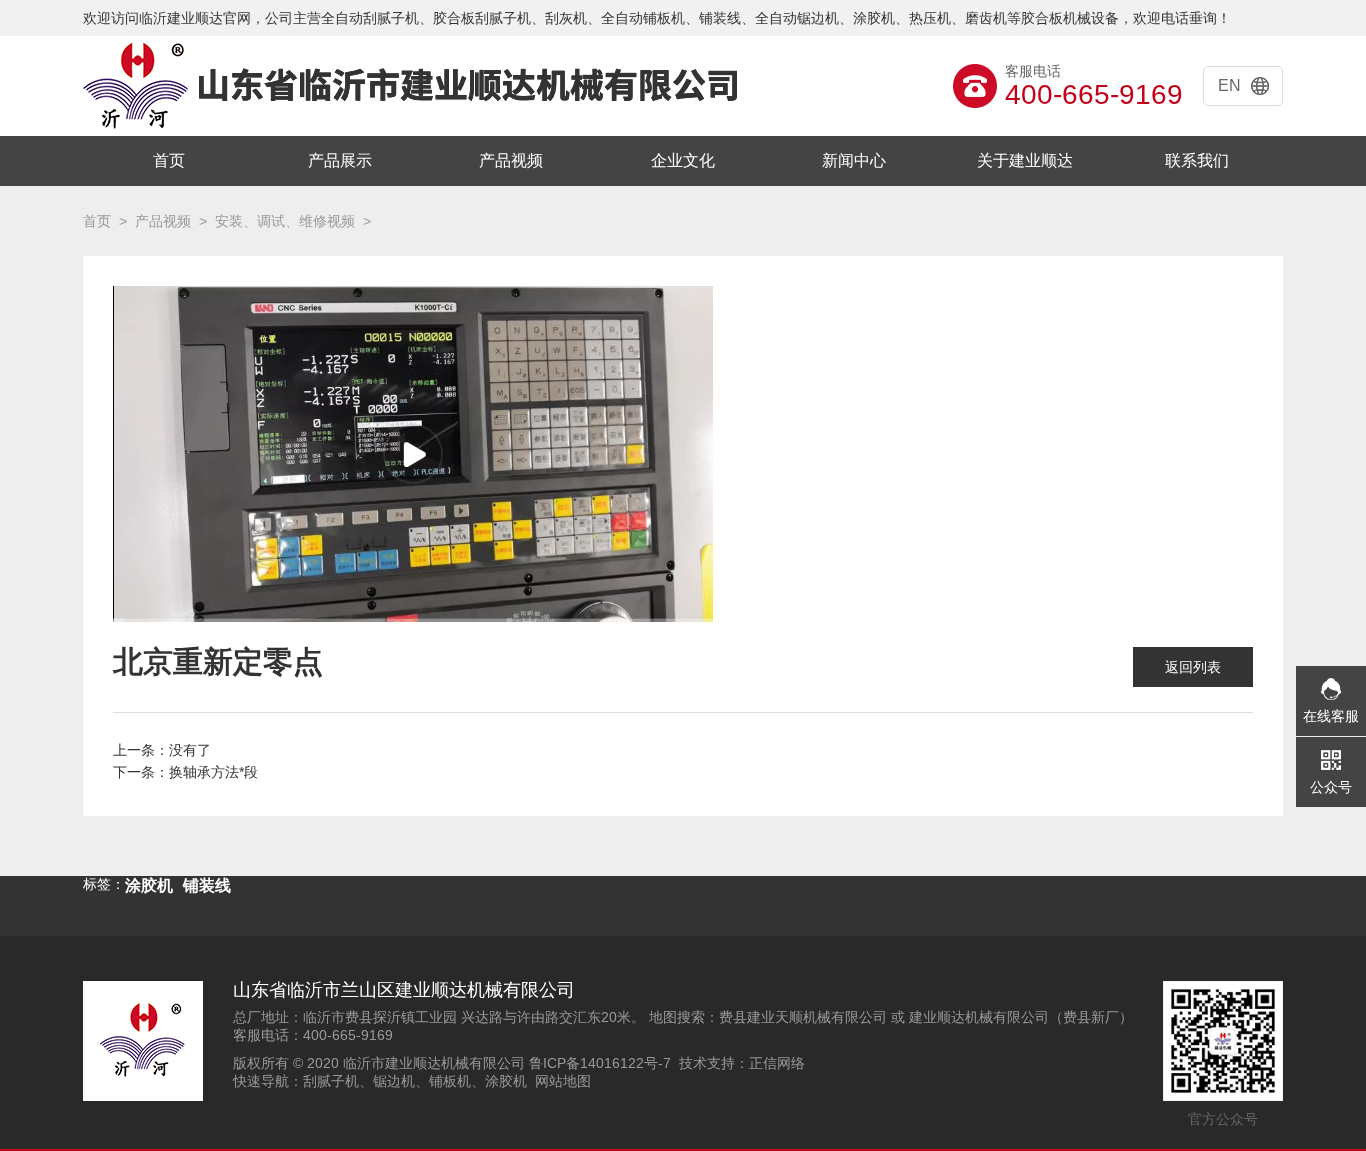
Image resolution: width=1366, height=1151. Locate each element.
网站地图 (563, 1081)
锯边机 (394, 1081)
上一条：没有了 (162, 750)
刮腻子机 (331, 1081)
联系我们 (1197, 160)
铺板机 (450, 1081)
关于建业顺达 (1025, 160)
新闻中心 (854, 160)
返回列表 (1193, 667)
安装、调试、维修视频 (285, 221)
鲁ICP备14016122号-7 (600, 1063)
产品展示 (340, 160)
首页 (169, 160)
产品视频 (511, 160)
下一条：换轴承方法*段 (185, 772)
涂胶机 (506, 1081)
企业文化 (683, 160)
